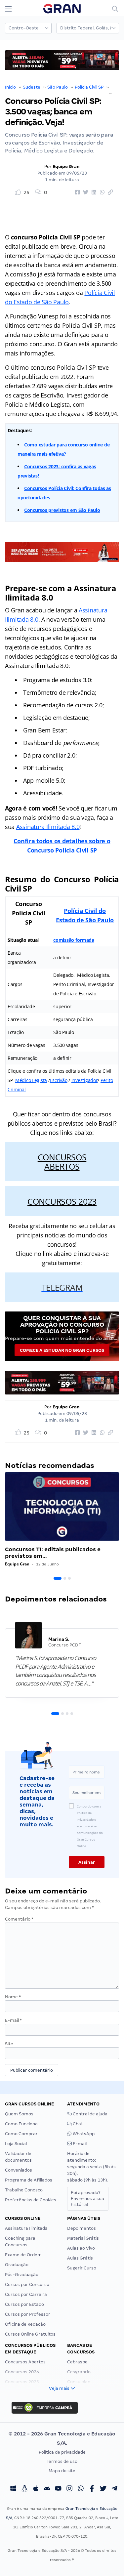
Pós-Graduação (22, 2275)
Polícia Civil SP (89, 87)
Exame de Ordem (23, 2255)
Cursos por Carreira (26, 2294)
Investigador (85, 1080)
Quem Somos (19, 2114)
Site (9, 2044)
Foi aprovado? (87, 2199)
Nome (13, 1997)
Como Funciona (21, 2124)
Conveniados (19, 2170)
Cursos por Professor (28, 2314)
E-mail (13, 2020)
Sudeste (32, 87)
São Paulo (58, 87)
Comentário (19, 1919)
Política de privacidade (62, 2452)
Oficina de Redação (25, 2324)
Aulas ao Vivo (81, 2248)
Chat (77, 2124)
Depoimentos (82, 2228)
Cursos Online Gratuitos (30, 2334)
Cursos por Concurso (27, 2285)
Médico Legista (31, 1080)
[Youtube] (58, 2489)
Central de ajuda (90, 2114)
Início (10, 87)
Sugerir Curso (82, 2268)
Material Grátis (83, 2238)
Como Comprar (21, 2134)
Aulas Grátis (80, 2258)
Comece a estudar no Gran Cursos (62, 1350)
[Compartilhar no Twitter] (85, 192)
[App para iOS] (36, 2489)
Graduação (17, 2265)
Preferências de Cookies (31, 2200)
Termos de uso (62, 2461)
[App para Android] (47, 2489)
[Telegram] (114, 2489)
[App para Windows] (13, 2489)
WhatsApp (83, 2134)
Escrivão (59, 1080)
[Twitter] (103, 2489)
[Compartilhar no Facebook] (76, 192)
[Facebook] (92, 2489)
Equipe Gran (66, 166)
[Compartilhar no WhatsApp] (101, 192)
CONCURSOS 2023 (62, 1201)
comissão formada (74, 940)
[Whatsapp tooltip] (81, 2489)
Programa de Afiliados (29, 2180)
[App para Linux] (24, 2489)
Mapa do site (62, 2471)
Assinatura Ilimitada (26, 2228)
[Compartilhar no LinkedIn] (93, 192)
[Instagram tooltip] (69, 2489)
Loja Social (16, 2144)
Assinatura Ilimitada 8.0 (48, 827)
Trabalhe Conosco (24, 2190)
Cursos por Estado (24, 2304)
